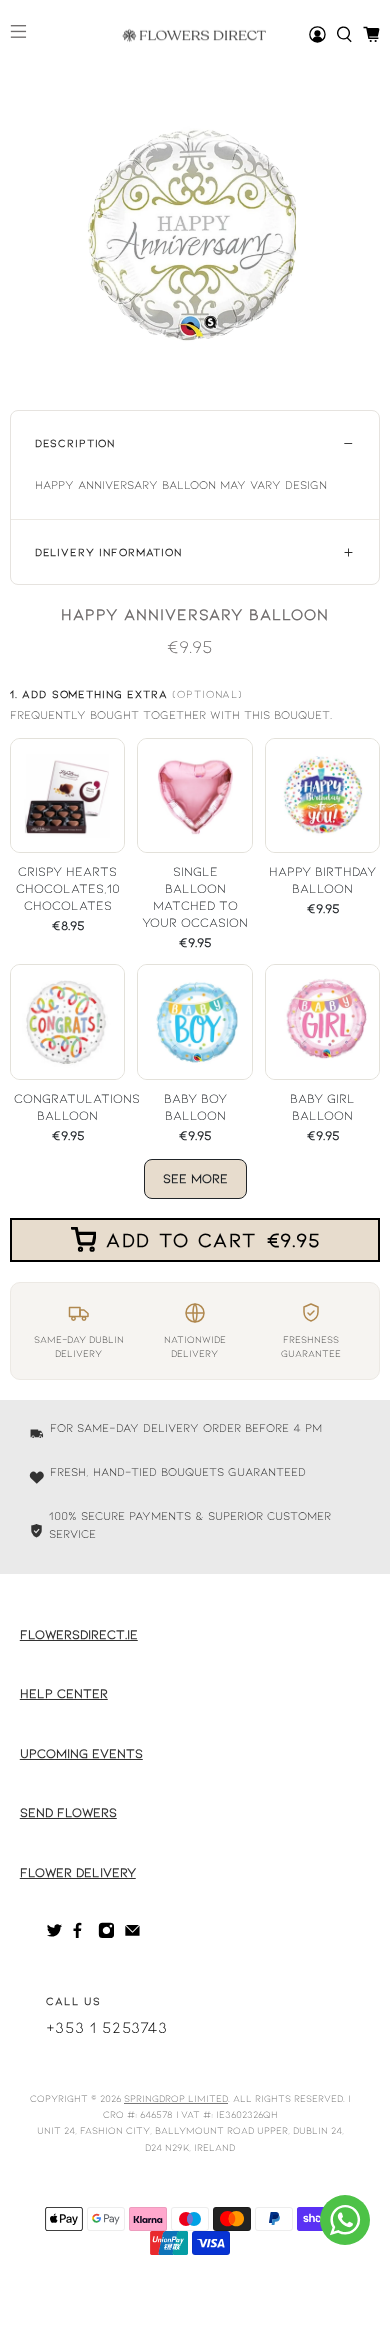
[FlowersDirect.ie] (195, 35)
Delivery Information (108, 551)
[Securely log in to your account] (317, 34)
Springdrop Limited (176, 2098)
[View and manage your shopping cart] (371, 34)
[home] (344, 34)
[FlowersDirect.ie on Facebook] (80, 1934)
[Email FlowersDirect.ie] (132, 1934)
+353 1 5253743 (107, 2026)
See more (195, 1178)
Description (75, 442)
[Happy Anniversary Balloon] (195, 232)
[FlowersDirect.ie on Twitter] (54, 1934)
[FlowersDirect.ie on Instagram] (106, 1934)
